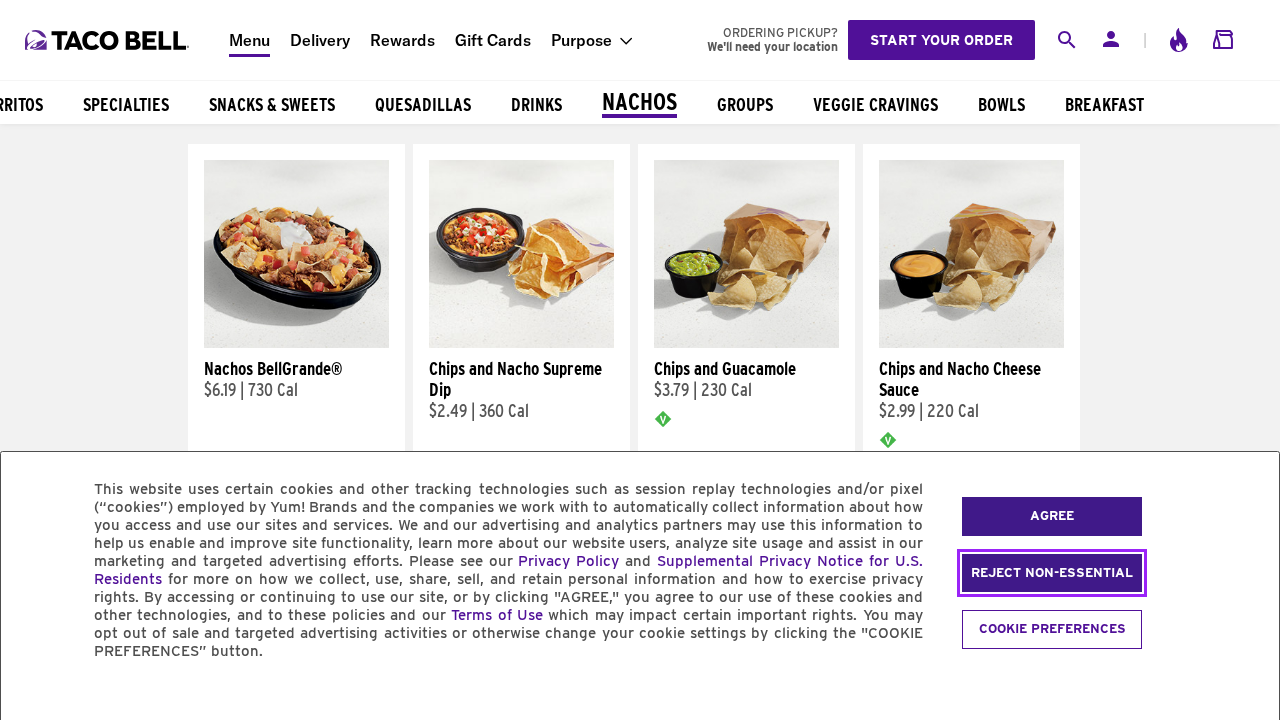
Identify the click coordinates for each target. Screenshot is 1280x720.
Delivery (320, 40)
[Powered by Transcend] (33, 696)
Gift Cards (493, 40)
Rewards (402, 40)
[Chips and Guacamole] (746, 343)
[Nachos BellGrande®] (296, 343)
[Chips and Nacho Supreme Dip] (521, 343)
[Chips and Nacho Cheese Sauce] (971, 343)
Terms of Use (497, 615)
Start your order (941, 40)
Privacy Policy (568, 561)
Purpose (581, 40)
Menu (249, 40)
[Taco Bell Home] (109, 40)
